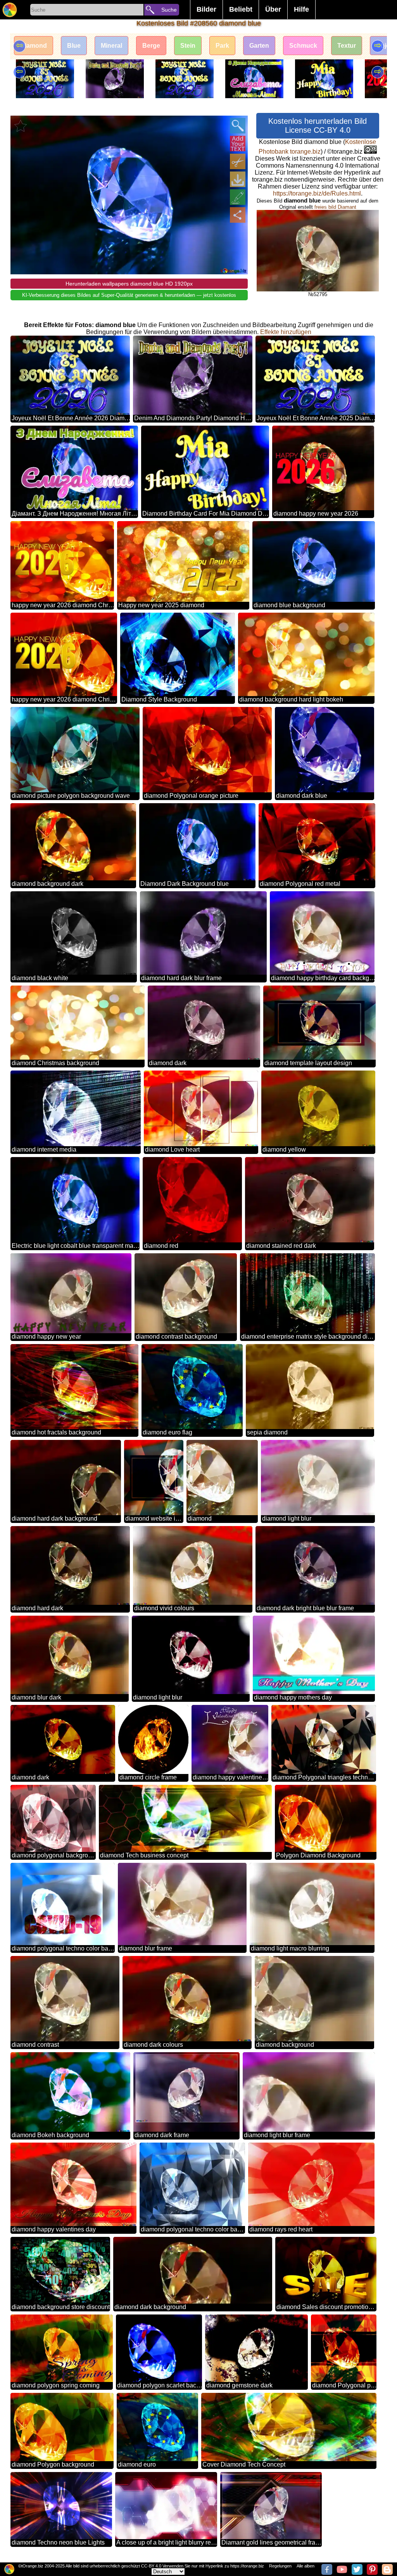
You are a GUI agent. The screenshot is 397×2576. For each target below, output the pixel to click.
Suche (169, 10)
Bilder (206, 9)
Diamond (34, 46)
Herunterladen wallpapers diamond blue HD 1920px (129, 284)
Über (273, 9)
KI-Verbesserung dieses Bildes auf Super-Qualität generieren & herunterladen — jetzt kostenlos (129, 295)
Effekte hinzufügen (286, 332)
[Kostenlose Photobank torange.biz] (10, 10)
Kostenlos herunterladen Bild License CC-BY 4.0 (318, 126)
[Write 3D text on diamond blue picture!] (238, 144)
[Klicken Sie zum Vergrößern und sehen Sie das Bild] (238, 126)
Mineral (111, 46)
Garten (259, 46)
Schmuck (303, 46)
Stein (188, 46)
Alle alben (306, 2566)
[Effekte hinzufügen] (238, 197)
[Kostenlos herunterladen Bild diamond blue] (238, 179)
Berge (151, 46)
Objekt (386, 46)
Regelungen (280, 2566)
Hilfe (301, 9)
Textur (347, 46)
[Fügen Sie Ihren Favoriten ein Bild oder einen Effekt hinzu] (21, 126)
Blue (74, 46)
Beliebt (241, 9)
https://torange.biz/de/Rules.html (317, 193)
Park (222, 46)
